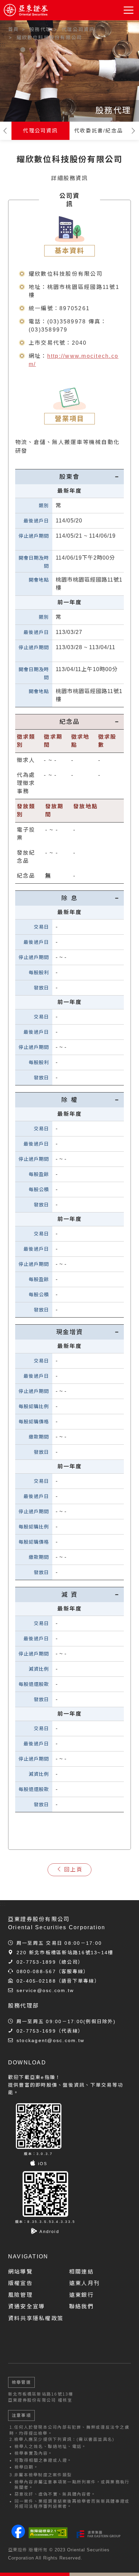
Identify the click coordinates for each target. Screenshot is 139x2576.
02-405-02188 (36, 1981)
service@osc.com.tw (45, 1990)
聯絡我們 (81, 2307)
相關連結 (81, 2272)
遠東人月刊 (85, 2283)
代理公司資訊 (40, 131)
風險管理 (20, 2295)
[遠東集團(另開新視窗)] (99, 2534)
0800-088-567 (36, 1971)
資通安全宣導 (26, 2307)
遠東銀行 (81, 2295)
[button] (129, 10)
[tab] (69, 477)
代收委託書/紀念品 (99, 131)
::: (3, 44)
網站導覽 (20, 2272)
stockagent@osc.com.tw (50, 2040)
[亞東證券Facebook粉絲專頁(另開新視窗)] (18, 2536)
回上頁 (73, 1870)
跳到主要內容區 (24, 27)
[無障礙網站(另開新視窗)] (48, 2533)
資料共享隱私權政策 (36, 2318)
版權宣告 (20, 2283)
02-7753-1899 (36, 1962)
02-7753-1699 (36, 2031)
